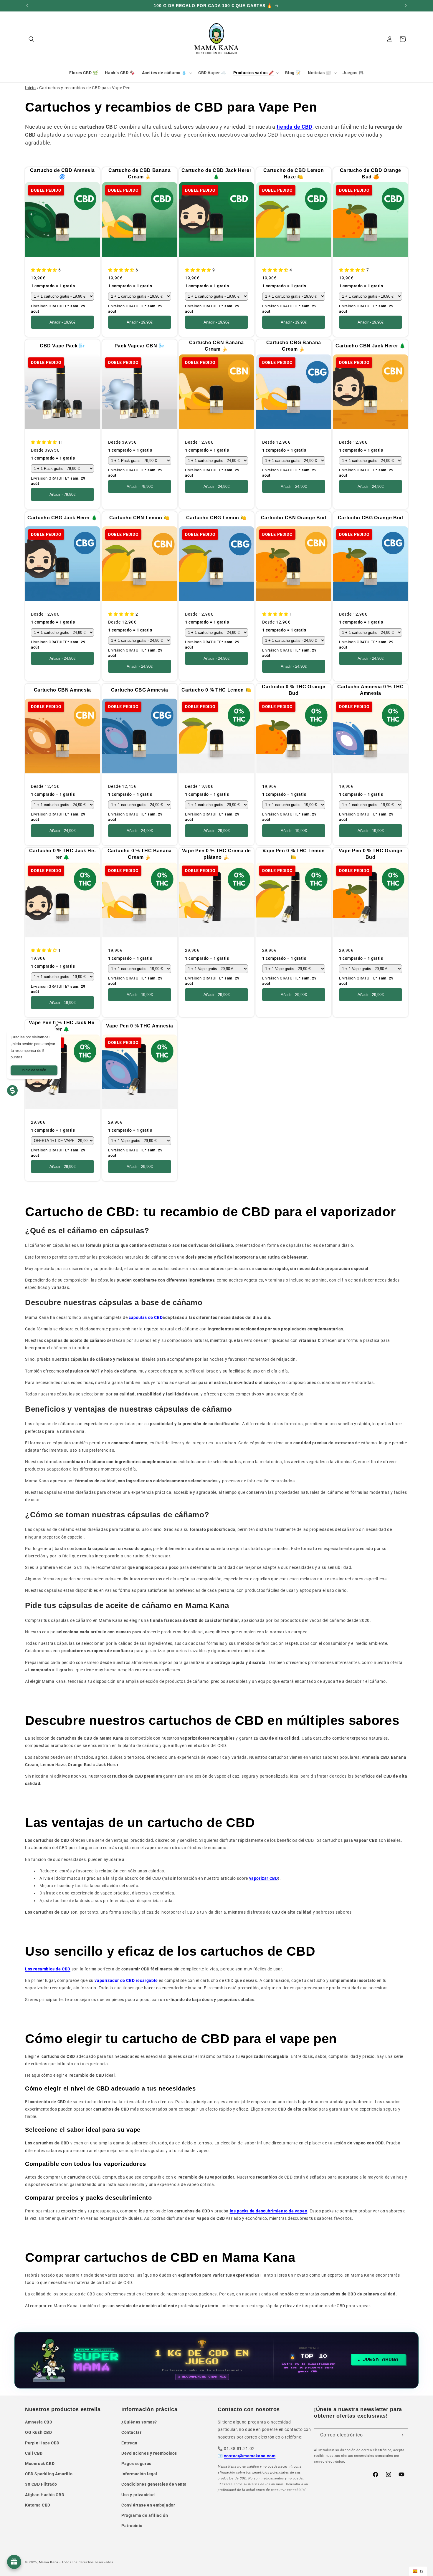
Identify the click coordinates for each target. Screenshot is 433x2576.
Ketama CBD (38, 2505)
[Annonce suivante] (406, 6)
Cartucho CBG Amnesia (139, 690)
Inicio (30, 88)
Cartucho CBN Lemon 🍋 (139, 518)
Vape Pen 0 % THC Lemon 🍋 (294, 854)
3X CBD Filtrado (41, 2484)
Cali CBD (34, 2453)
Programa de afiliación (145, 2515)
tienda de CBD (295, 127)
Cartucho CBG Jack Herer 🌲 (62, 518)
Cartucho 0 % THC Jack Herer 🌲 (62, 854)
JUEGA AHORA (381, 2360)
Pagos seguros (136, 2464)
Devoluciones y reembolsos (149, 2453)
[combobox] (418, 2571)
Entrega (129, 2443)
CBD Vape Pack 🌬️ (62, 346)
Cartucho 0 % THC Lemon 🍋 (217, 690)
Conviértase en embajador (148, 2505)
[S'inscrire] (401, 2435)
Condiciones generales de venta (154, 2484)
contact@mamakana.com (250, 2456)
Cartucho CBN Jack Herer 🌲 (371, 346)
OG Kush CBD (39, 2432)
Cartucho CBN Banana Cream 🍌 (217, 346)
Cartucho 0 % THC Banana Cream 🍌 (139, 854)
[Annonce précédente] (27, 6)
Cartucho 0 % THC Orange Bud (294, 690)
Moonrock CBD (40, 2464)
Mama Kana (49, 2562)
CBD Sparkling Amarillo (49, 2474)
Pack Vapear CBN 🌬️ (139, 346)
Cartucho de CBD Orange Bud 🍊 (371, 174)
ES (422, 2571)
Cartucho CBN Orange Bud (293, 518)
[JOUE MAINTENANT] (217, 2360)
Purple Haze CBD (42, 2443)
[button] (32, 39)
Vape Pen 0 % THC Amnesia (139, 1026)
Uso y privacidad (138, 2495)
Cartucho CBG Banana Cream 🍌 (294, 346)
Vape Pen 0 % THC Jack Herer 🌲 (62, 1026)
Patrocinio (132, 2526)
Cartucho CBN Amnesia (62, 690)
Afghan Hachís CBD (45, 2495)
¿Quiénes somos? (139, 2422)
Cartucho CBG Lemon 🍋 (216, 518)
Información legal (139, 2474)
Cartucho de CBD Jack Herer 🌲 (216, 174)
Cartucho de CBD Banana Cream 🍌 (140, 174)
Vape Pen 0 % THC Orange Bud (371, 854)
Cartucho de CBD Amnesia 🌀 (62, 174)
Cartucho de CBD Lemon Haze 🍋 (294, 174)
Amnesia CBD (39, 2422)
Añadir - (62, 323)
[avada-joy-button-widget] (14, 2562)
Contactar (131, 2432)
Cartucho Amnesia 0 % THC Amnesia (371, 690)
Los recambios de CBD (48, 1969)
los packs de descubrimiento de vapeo (269, 2211)
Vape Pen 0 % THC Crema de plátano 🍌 (217, 854)
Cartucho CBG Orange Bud (371, 518)
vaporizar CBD (264, 1878)
